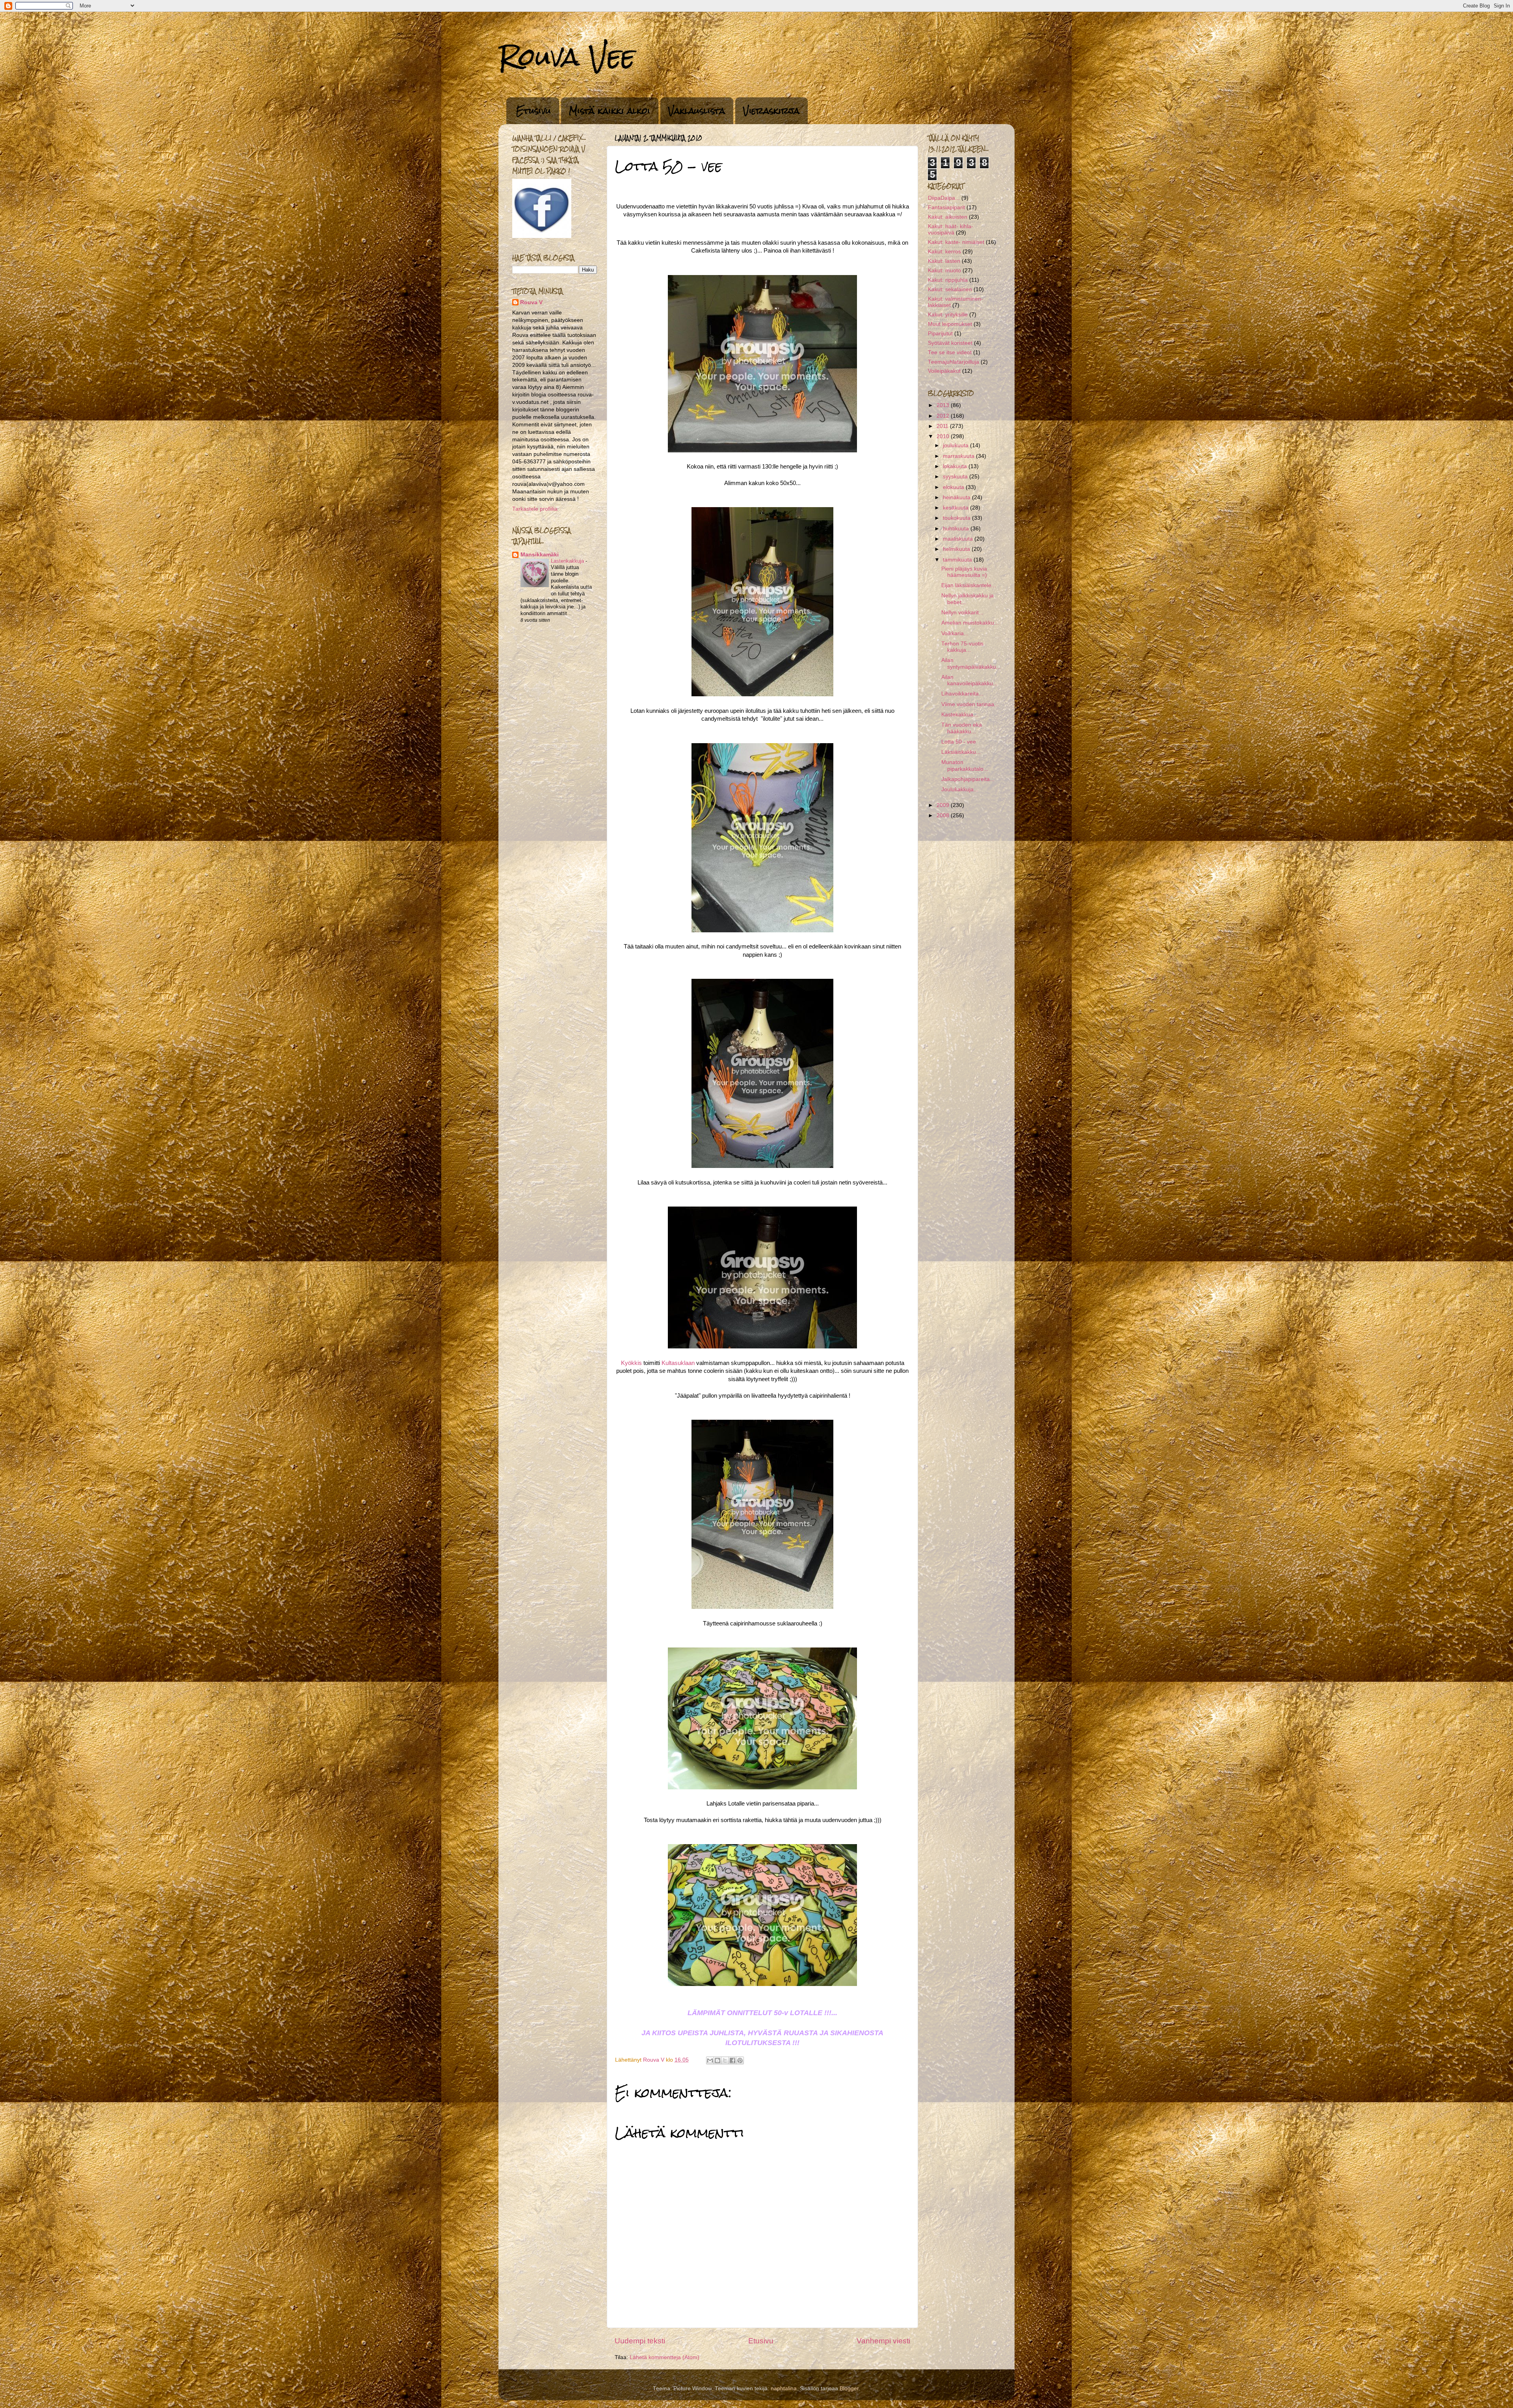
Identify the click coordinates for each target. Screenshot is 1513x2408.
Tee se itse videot (950, 352)
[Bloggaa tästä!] (717, 2060)
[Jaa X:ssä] (725, 2060)
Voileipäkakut (944, 371)
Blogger (849, 2388)
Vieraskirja (771, 111)
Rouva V (531, 302)
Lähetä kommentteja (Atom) (664, 2357)
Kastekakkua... (960, 715)
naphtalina (784, 2388)
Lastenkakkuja (568, 561)
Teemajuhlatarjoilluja (954, 362)
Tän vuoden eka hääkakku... (962, 728)
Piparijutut (940, 334)
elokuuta (954, 487)
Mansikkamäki (540, 555)
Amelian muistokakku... (970, 623)
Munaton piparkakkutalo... (965, 765)
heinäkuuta (957, 497)
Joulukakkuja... (960, 789)
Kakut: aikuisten (948, 217)
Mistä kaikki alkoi (610, 111)
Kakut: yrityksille (948, 315)
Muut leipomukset (950, 324)
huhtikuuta (957, 529)
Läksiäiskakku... (961, 752)
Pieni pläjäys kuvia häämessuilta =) (964, 572)
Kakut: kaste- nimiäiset (956, 242)
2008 (944, 815)
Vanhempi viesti (883, 2341)
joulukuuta (956, 445)
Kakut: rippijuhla (948, 280)
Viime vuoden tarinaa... (970, 704)
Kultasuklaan (678, 1363)
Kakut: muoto (944, 271)
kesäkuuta (956, 508)
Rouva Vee (567, 57)
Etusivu (533, 111)
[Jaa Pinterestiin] (740, 2060)
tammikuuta (958, 560)
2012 (944, 416)
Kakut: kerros (944, 252)
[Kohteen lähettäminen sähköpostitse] (710, 2060)
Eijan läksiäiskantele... (969, 585)
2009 (944, 805)
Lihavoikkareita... (962, 694)
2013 (944, 405)
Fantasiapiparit (946, 207)
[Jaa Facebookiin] (732, 2060)
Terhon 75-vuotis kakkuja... (962, 647)
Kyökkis (631, 1363)
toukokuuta (957, 518)
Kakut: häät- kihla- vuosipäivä (951, 230)
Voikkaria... (955, 633)
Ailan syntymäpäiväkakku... (971, 663)
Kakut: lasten (944, 261)
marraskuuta (959, 456)
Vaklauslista (697, 111)
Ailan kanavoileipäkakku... (969, 680)
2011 (943, 426)
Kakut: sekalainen (950, 289)
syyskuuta (956, 477)
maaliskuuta (959, 539)
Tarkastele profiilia (535, 509)
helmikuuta (957, 549)
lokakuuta (956, 466)
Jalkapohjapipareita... (968, 779)
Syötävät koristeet (950, 343)
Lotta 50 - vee (959, 742)
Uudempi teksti (640, 2341)
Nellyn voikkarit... (962, 613)
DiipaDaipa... (944, 198)
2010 (944, 436)
